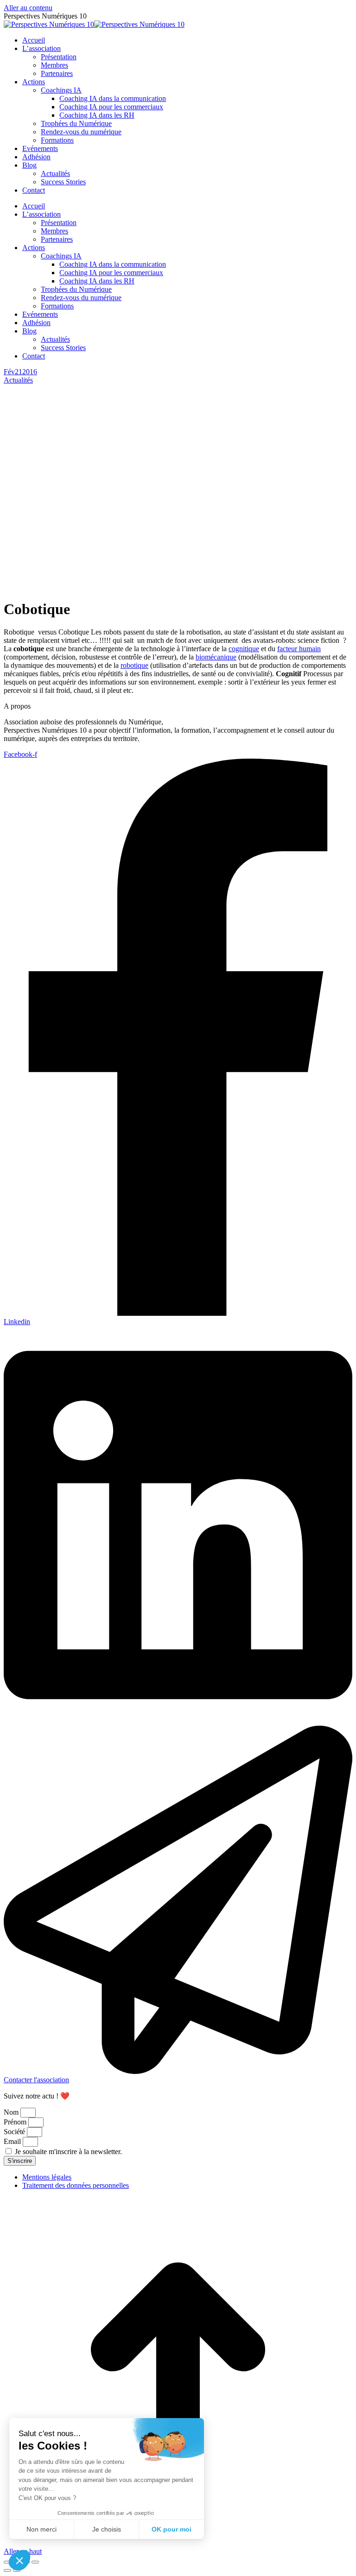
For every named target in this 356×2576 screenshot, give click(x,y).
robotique (134, 665)
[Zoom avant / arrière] (35, 2562)
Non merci (41, 2529)
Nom (12, 2112)
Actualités (18, 380)
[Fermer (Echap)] (7, 2562)
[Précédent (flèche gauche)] (7, 2570)
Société (15, 2132)
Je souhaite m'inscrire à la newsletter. (68, 2152)
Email (13, 2141)
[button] (19, 2560)
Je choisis (107, 2529)
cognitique (244, 649)
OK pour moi (172, 2529)
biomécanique (216, 657)
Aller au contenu (28, 8)
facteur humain (299, 649)
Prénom (16, 2122)
